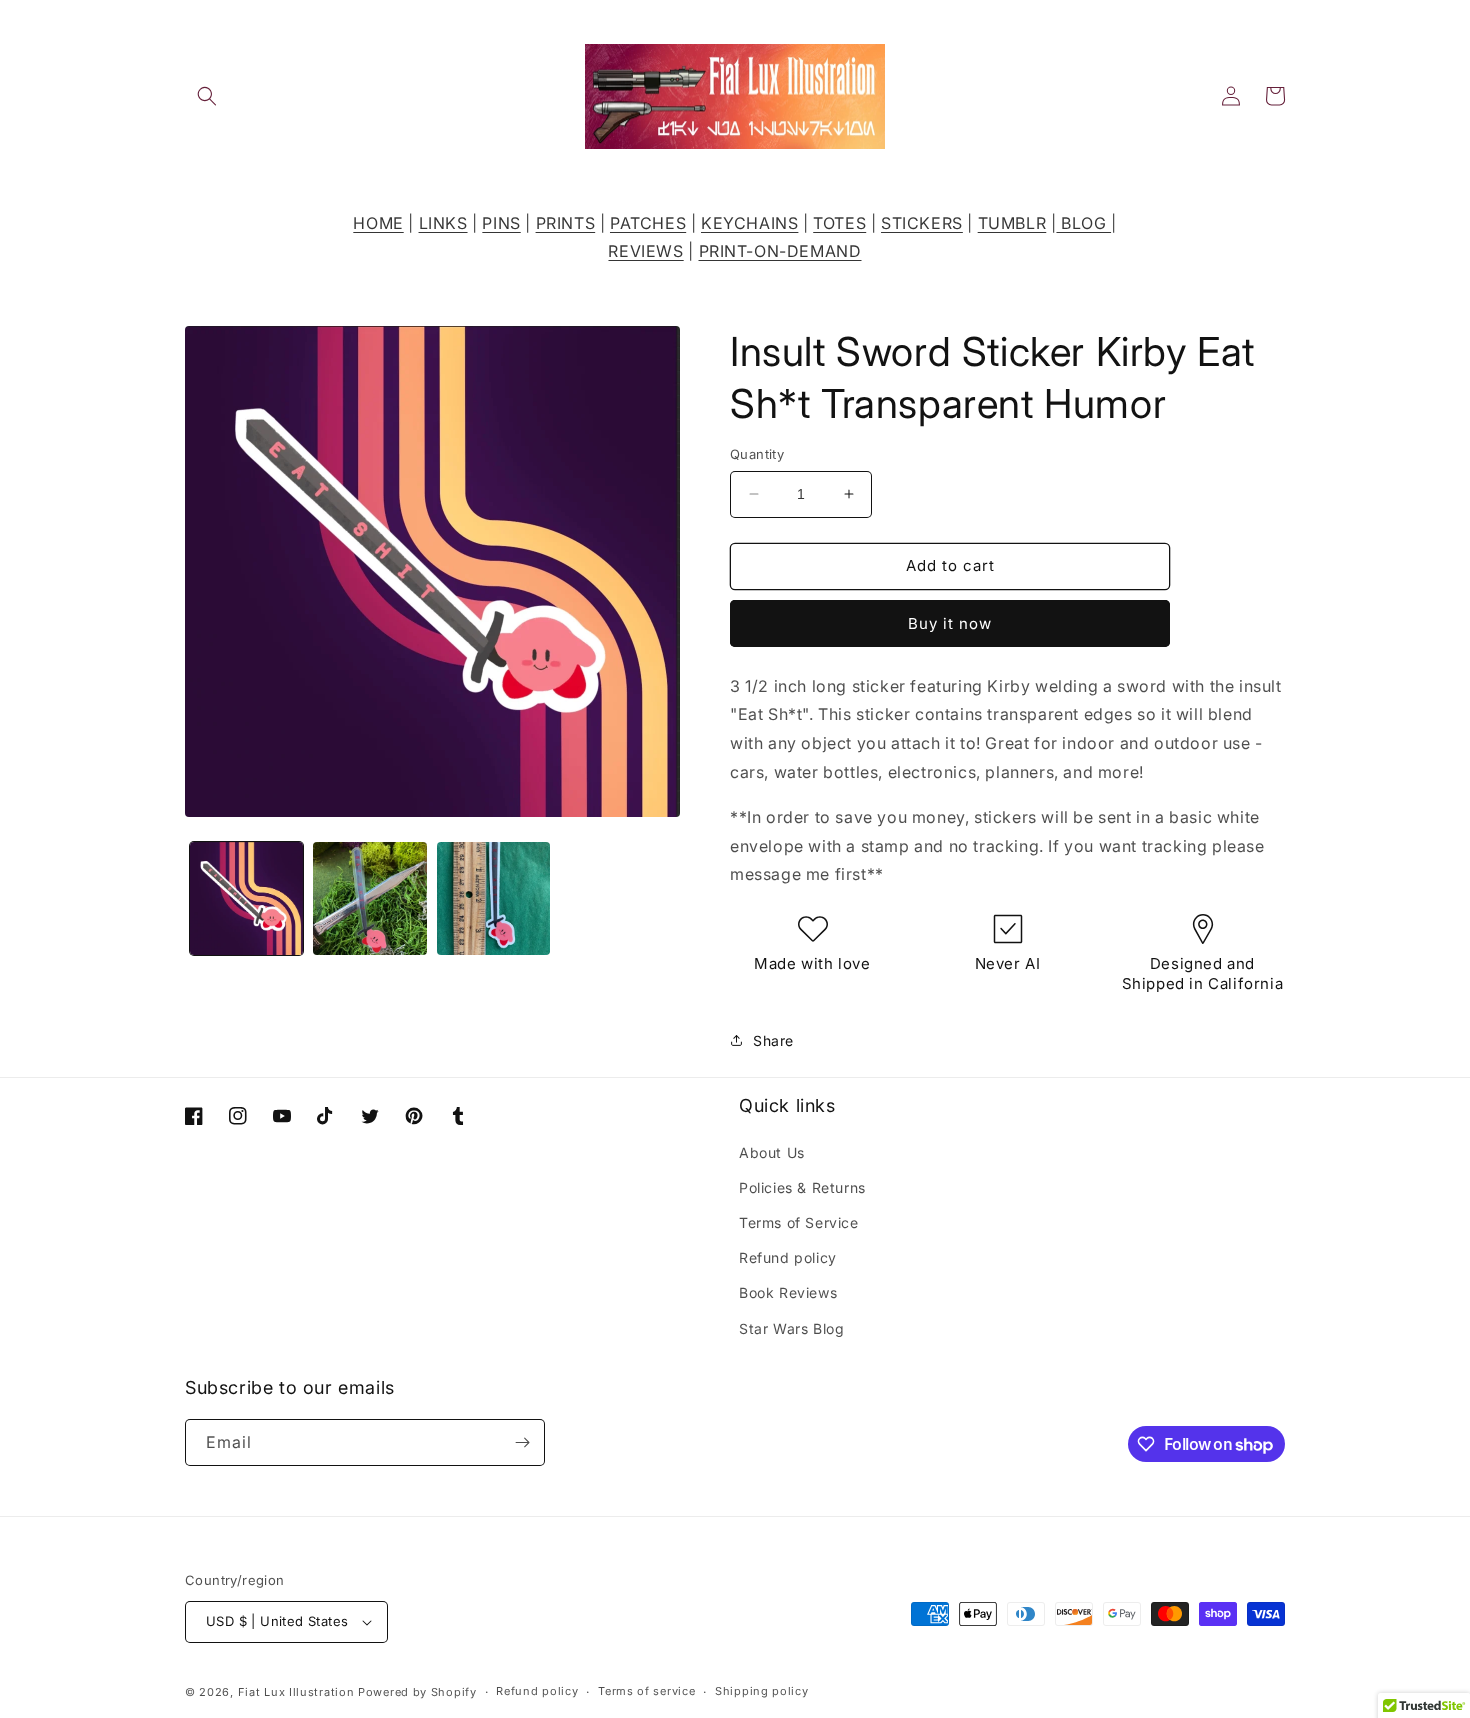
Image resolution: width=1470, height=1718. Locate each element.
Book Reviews (788, 1292)
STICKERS (922, 223)
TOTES (839, 223)
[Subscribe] (522, 1442)
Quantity (757, 454)
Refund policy (788, 1257)
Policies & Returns (802, 1187)
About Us (772, 1152)
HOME (378, 223)
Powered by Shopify (417, 1692)
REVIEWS (645, 251)
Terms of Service (799, 1222)
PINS (501, 223)
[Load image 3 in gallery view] (493, 898)
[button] (207, 96)
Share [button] (773, 1040)
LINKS (443, 223)
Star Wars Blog (791, 1328)
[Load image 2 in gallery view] (369, 898)
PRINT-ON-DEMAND (780, 251)
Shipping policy (762, 1691)
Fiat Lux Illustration (296, 1692)
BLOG (1083, 223)
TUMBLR (1012, 223)
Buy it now (950, 623)
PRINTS (566, 223)
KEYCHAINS (749, 223)
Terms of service (646, 1691)
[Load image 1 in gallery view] (246, 898)
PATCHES (648, 223)
